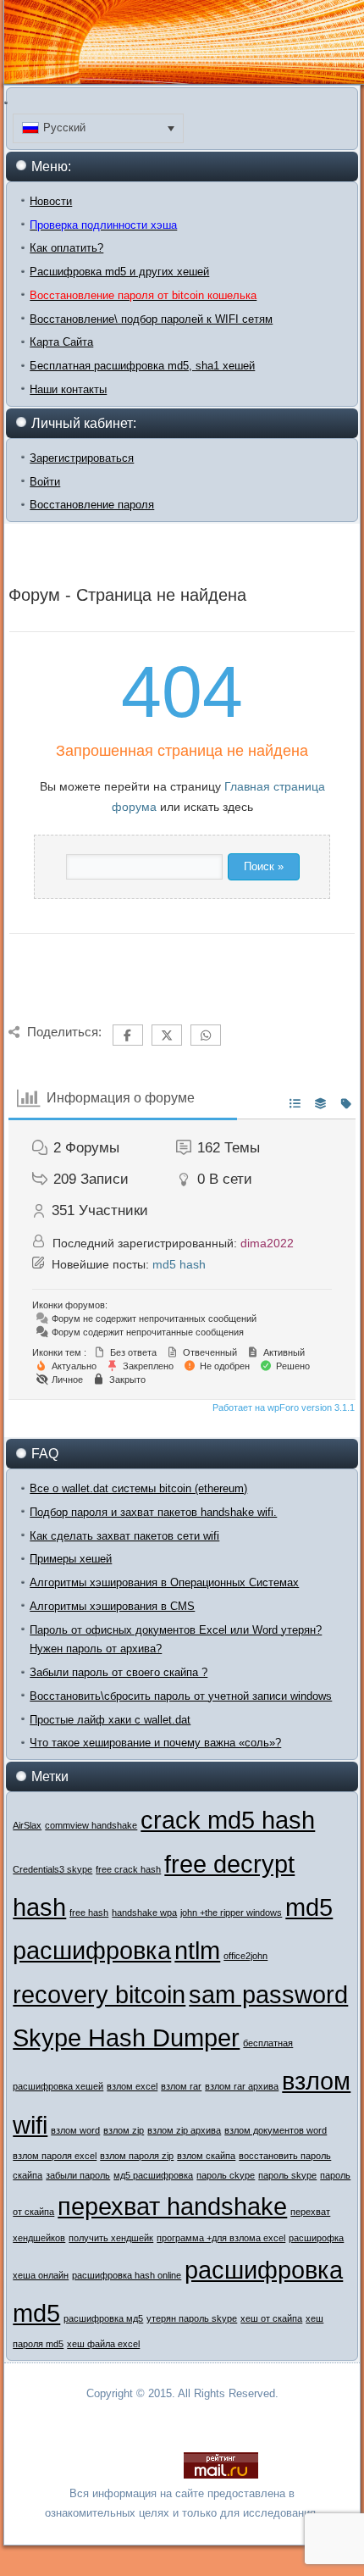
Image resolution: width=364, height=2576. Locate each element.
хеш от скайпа (271, 2318)
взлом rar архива (242, 2086)
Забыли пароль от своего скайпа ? (119, 1672)
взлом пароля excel (55, 2156)
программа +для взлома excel (221, 2238)
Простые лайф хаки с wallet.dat (110, 1720)
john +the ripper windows (231, 1913)
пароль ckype (226, 2175)
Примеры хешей (71, 1559)
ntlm (197, 1950)
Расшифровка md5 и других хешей (119, 272)
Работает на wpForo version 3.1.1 (282, 1407)
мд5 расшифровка (153, 2175)
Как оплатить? (66, 248)
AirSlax (27, 1825)
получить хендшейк (111, 2238)
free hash (89, 1913)
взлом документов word (276, 2130)
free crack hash (128, 1869)
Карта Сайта (61, 342)
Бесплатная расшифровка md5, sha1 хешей (142, 366)
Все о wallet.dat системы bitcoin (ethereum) (138, 1488)
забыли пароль (78, 2175)
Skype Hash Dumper (126, 2037)
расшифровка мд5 (103, 2318)
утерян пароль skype (192, 2318)
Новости (51, 201)
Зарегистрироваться (82, 458)
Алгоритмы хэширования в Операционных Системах (164, 1582)
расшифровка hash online (127, 2275)
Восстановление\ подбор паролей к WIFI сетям (151, 319)
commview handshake (91, 1825)
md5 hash (179, 1264)
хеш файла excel (103, 2344)
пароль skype (287, 2175)
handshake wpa (144, 1913)
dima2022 (267, 1243)
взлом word (75, 2130)
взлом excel (132, 2086)
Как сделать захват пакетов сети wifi (124, 1536)
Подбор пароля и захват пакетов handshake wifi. (153, 1512)
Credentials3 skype (52, 1869)
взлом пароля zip (137, 2156)
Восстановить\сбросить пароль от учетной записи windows (181, 1696)
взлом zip (124, 2130)
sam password (268, 1994)
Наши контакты (68, 389)
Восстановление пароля (92, 505)
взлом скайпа (206, 2156)
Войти (45, 482)
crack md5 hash (228, 1820)
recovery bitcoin (99, 1994)
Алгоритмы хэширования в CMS (112, 1606)
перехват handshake (172, 2206)
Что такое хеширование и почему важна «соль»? (155, 1743)
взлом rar (181, 2086)
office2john (245, 1956)
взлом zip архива (184, 2130)
